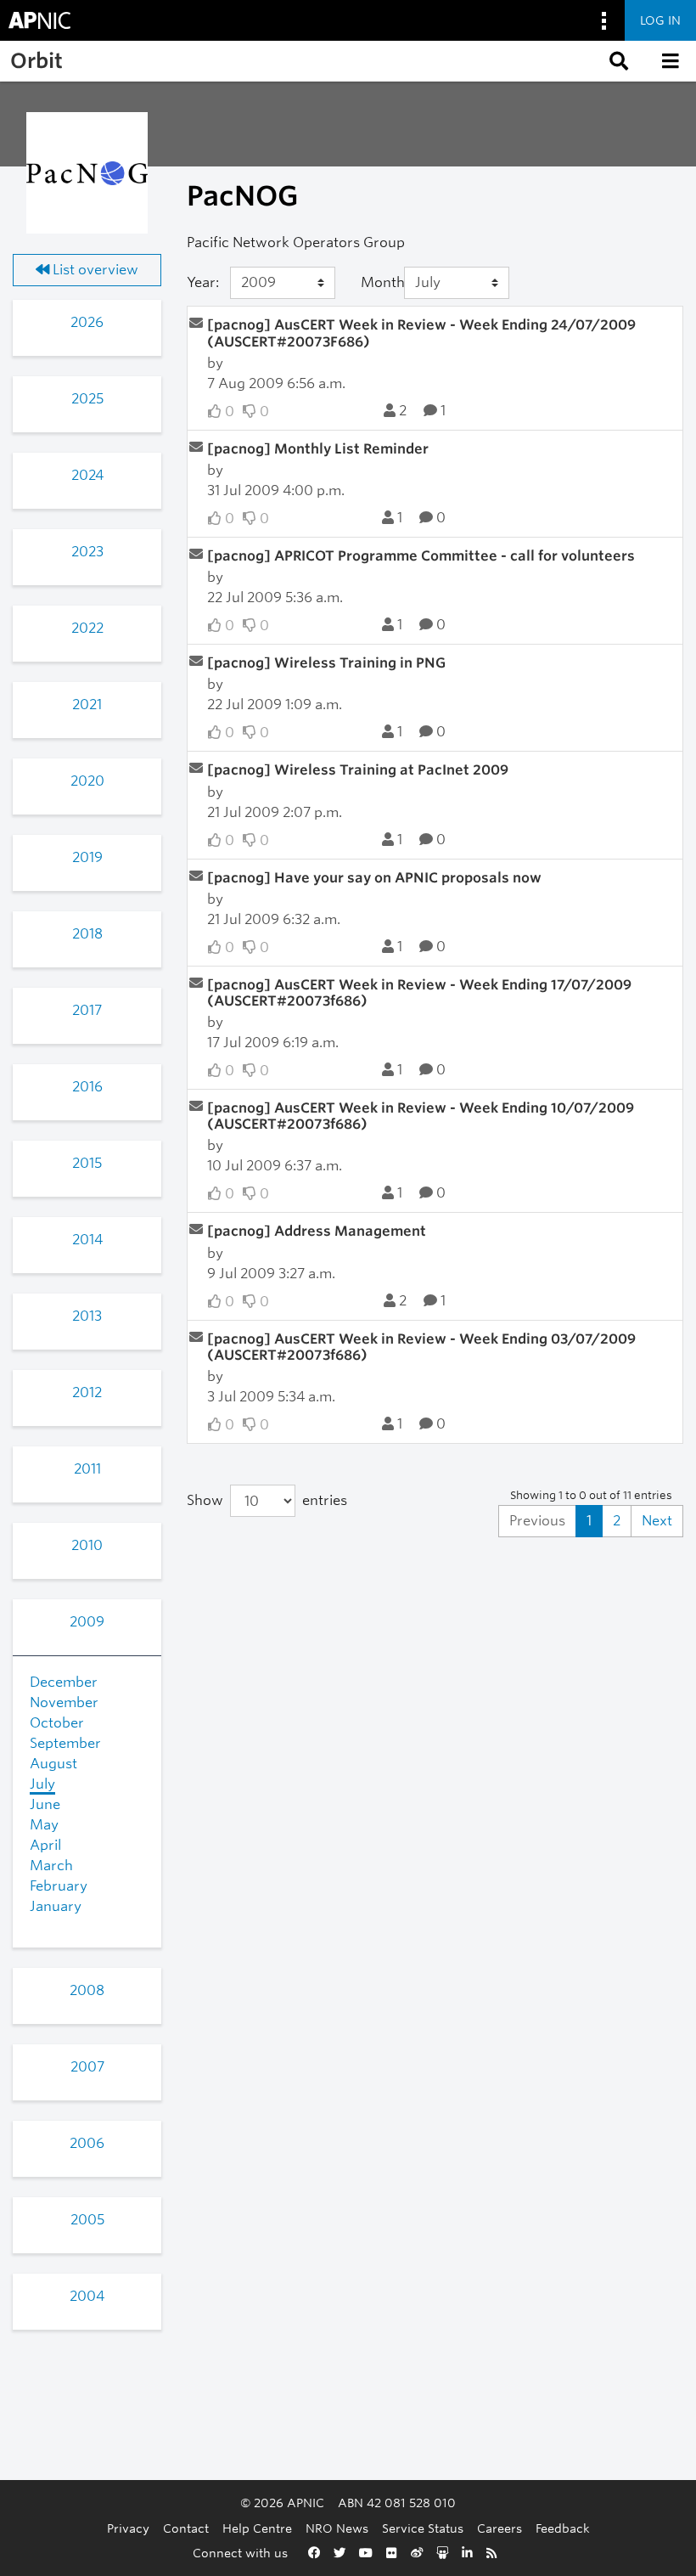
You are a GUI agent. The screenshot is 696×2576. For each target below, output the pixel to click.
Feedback (563, 2528)
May (44, 1825)
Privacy (128, 2528)
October (57, 1723)
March (51, 1866)
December (64, 1682)
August (53, 1764)
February (59, 1886)
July (42, 1784)
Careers (500, 2528)
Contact (186, 2528)
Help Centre (257, 2528)
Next (657, 1521)
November (64, 1702)
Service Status (423, 2528)
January (56, 1906)
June (45, 1804)
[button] (617, 61)
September (65, 1743)
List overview (94, 270)
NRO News (337, 2528)
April (45, 1845)
